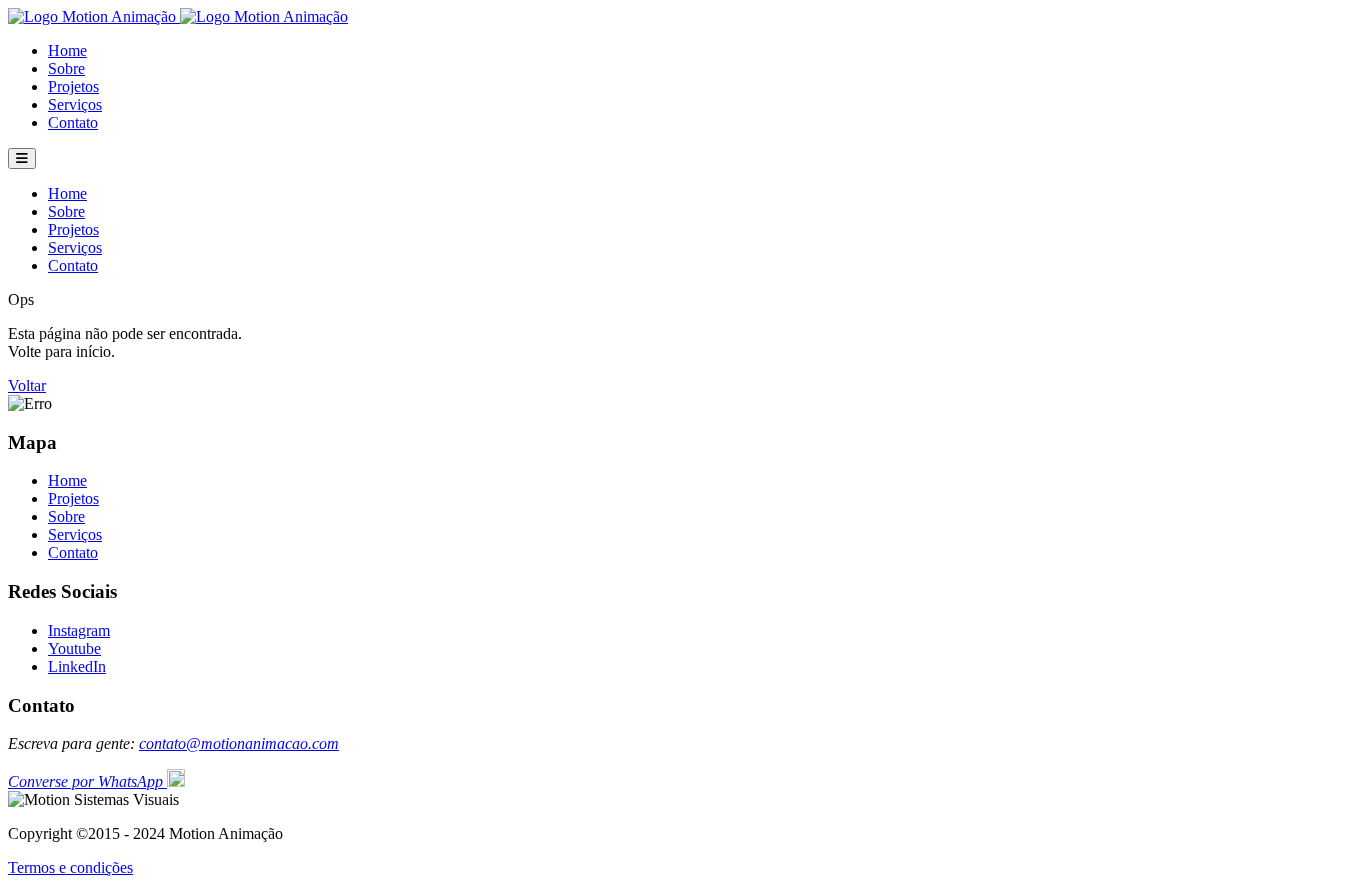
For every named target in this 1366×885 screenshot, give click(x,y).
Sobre (66, 68)
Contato (73, 122)
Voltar (27, 385)
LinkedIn (77, 666)
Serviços (75, 104)
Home (67, 50)
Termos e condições (70, 867)
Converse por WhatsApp (87, 781)
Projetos (73, 86)
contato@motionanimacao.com (239, 743)
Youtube (74, 648)
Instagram (79, 630)
